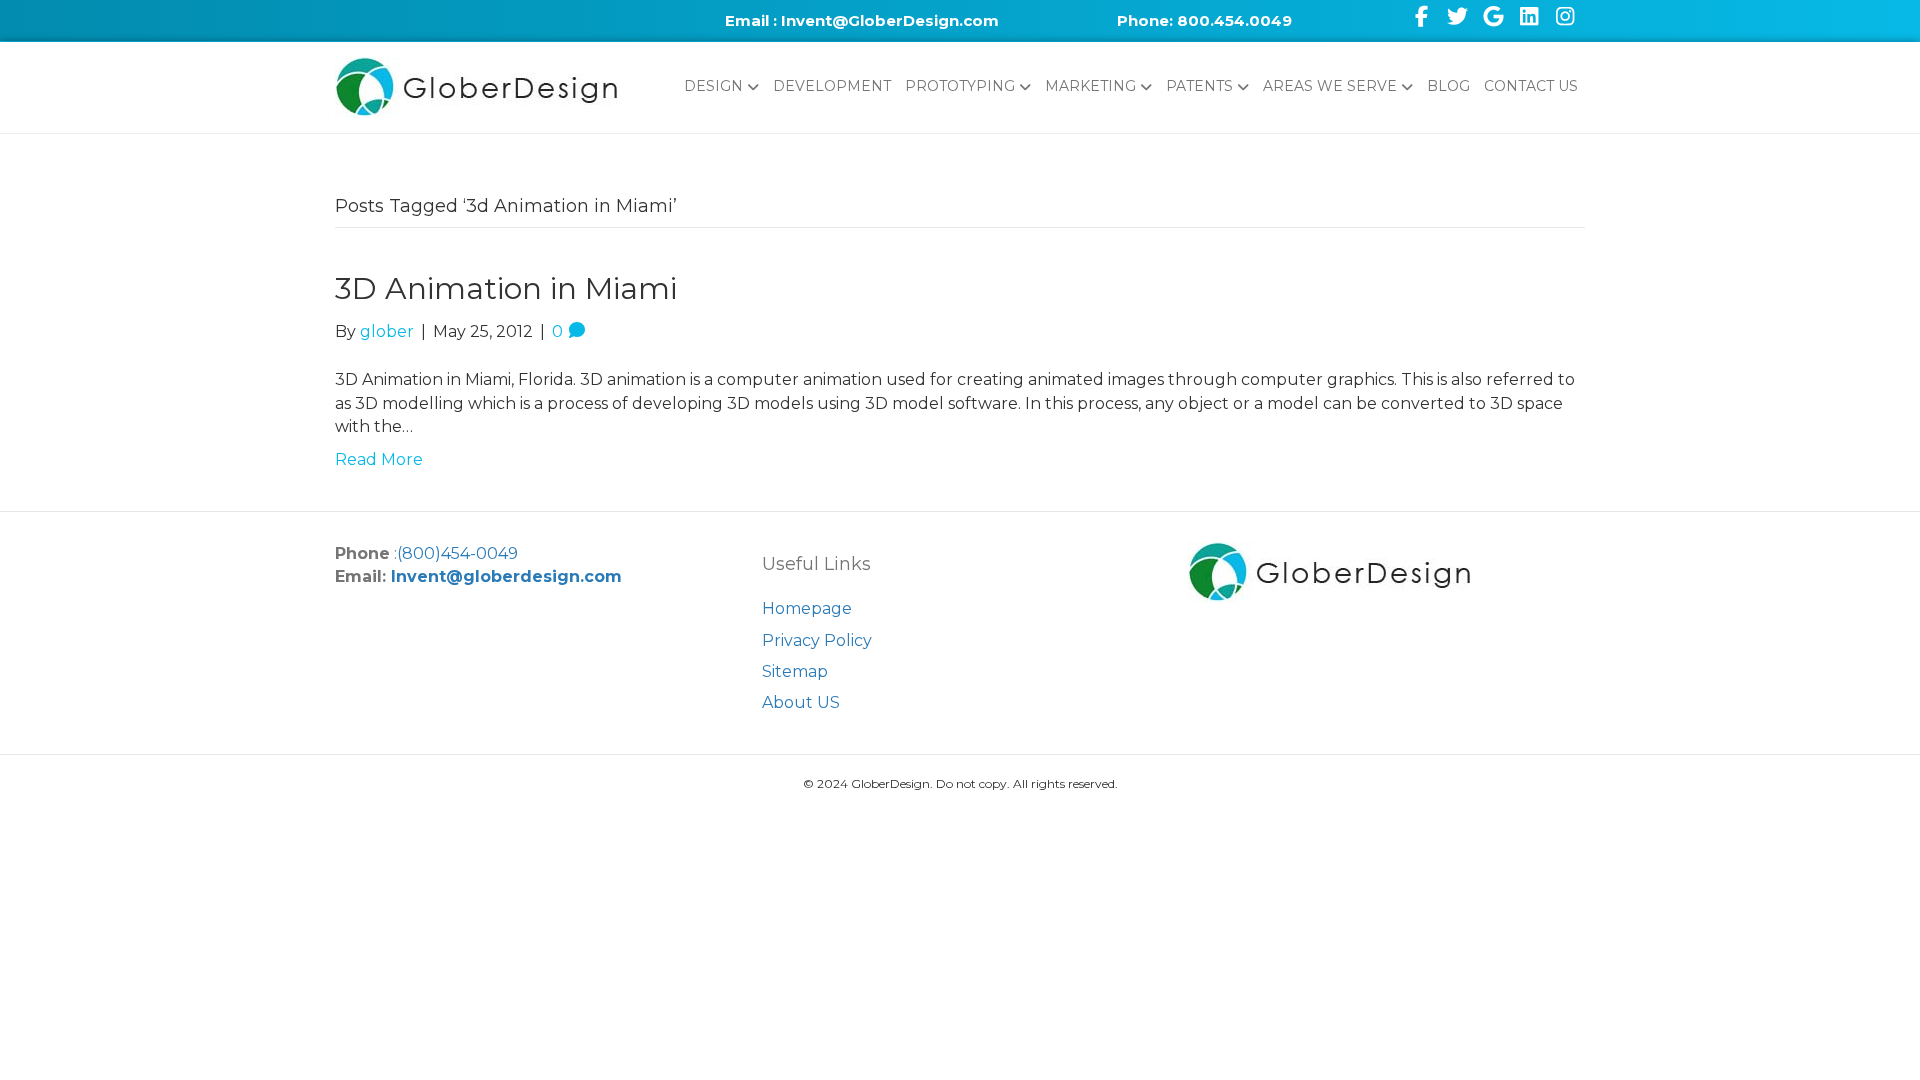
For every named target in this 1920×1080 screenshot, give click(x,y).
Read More (379, 459)
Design (713, 86)
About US (801, 702)
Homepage (807, 608)
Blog (1448, 86)
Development (832, 86)
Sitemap (795, 671)
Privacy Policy (817, 640)
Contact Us (1531, 86)
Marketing (1090, 86)
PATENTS (1199, 86)
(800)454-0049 (457, 553)
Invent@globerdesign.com (506, 576)
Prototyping (960, 86)
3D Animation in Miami (506, 288)
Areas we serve (1330, 86)
